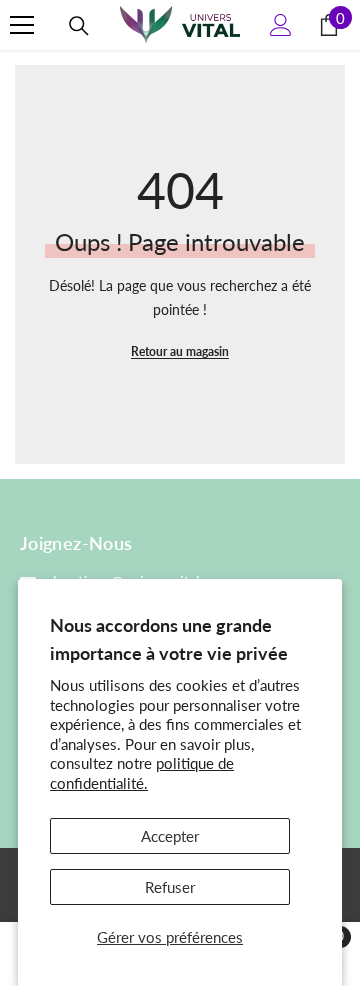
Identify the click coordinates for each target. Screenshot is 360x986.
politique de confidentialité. (142, 773)
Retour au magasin (180, 351)
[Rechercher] (79, 26)
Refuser (170, 887)
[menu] (22, 25)
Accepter (170, 836)
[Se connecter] (281, 25)
